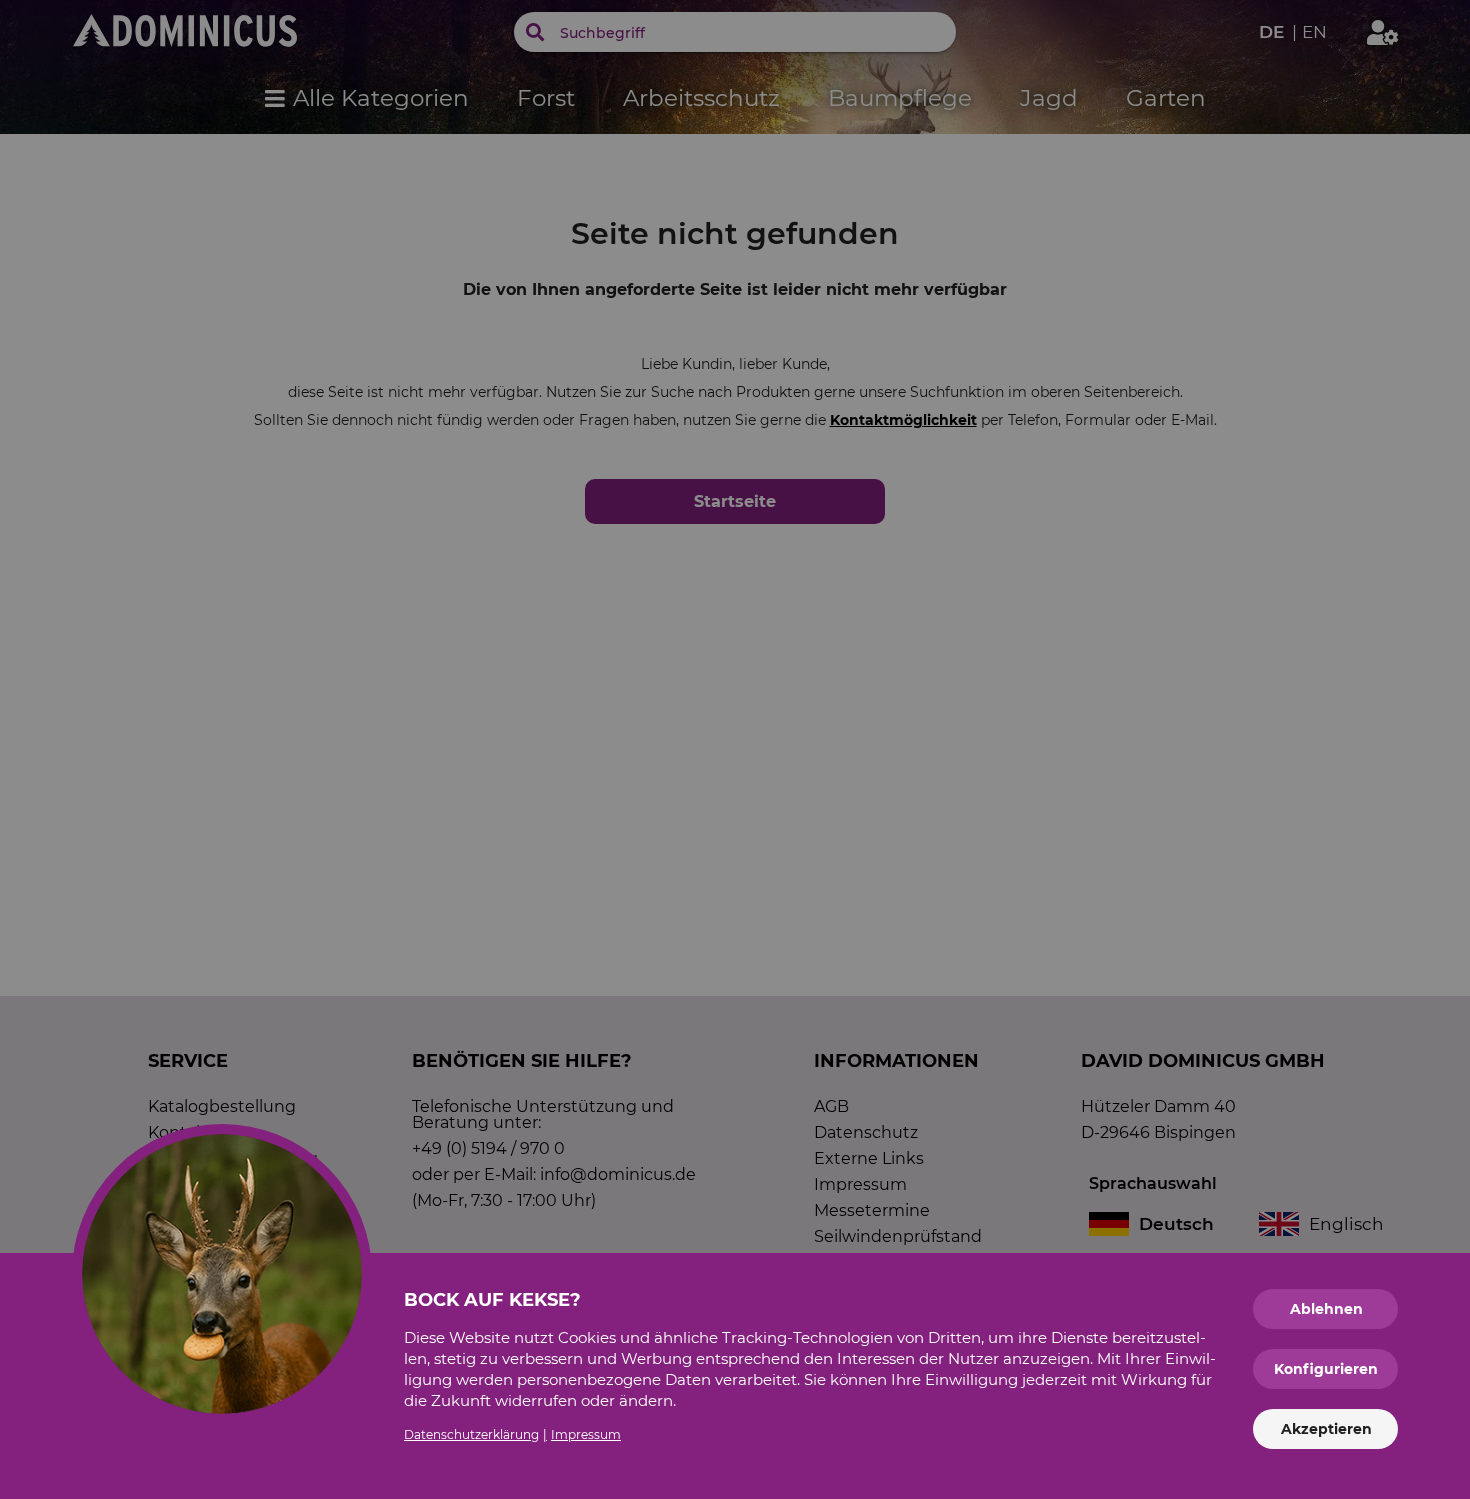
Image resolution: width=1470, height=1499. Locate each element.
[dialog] (735, 749)
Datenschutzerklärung (471, 1434)
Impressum (586, 1434)
